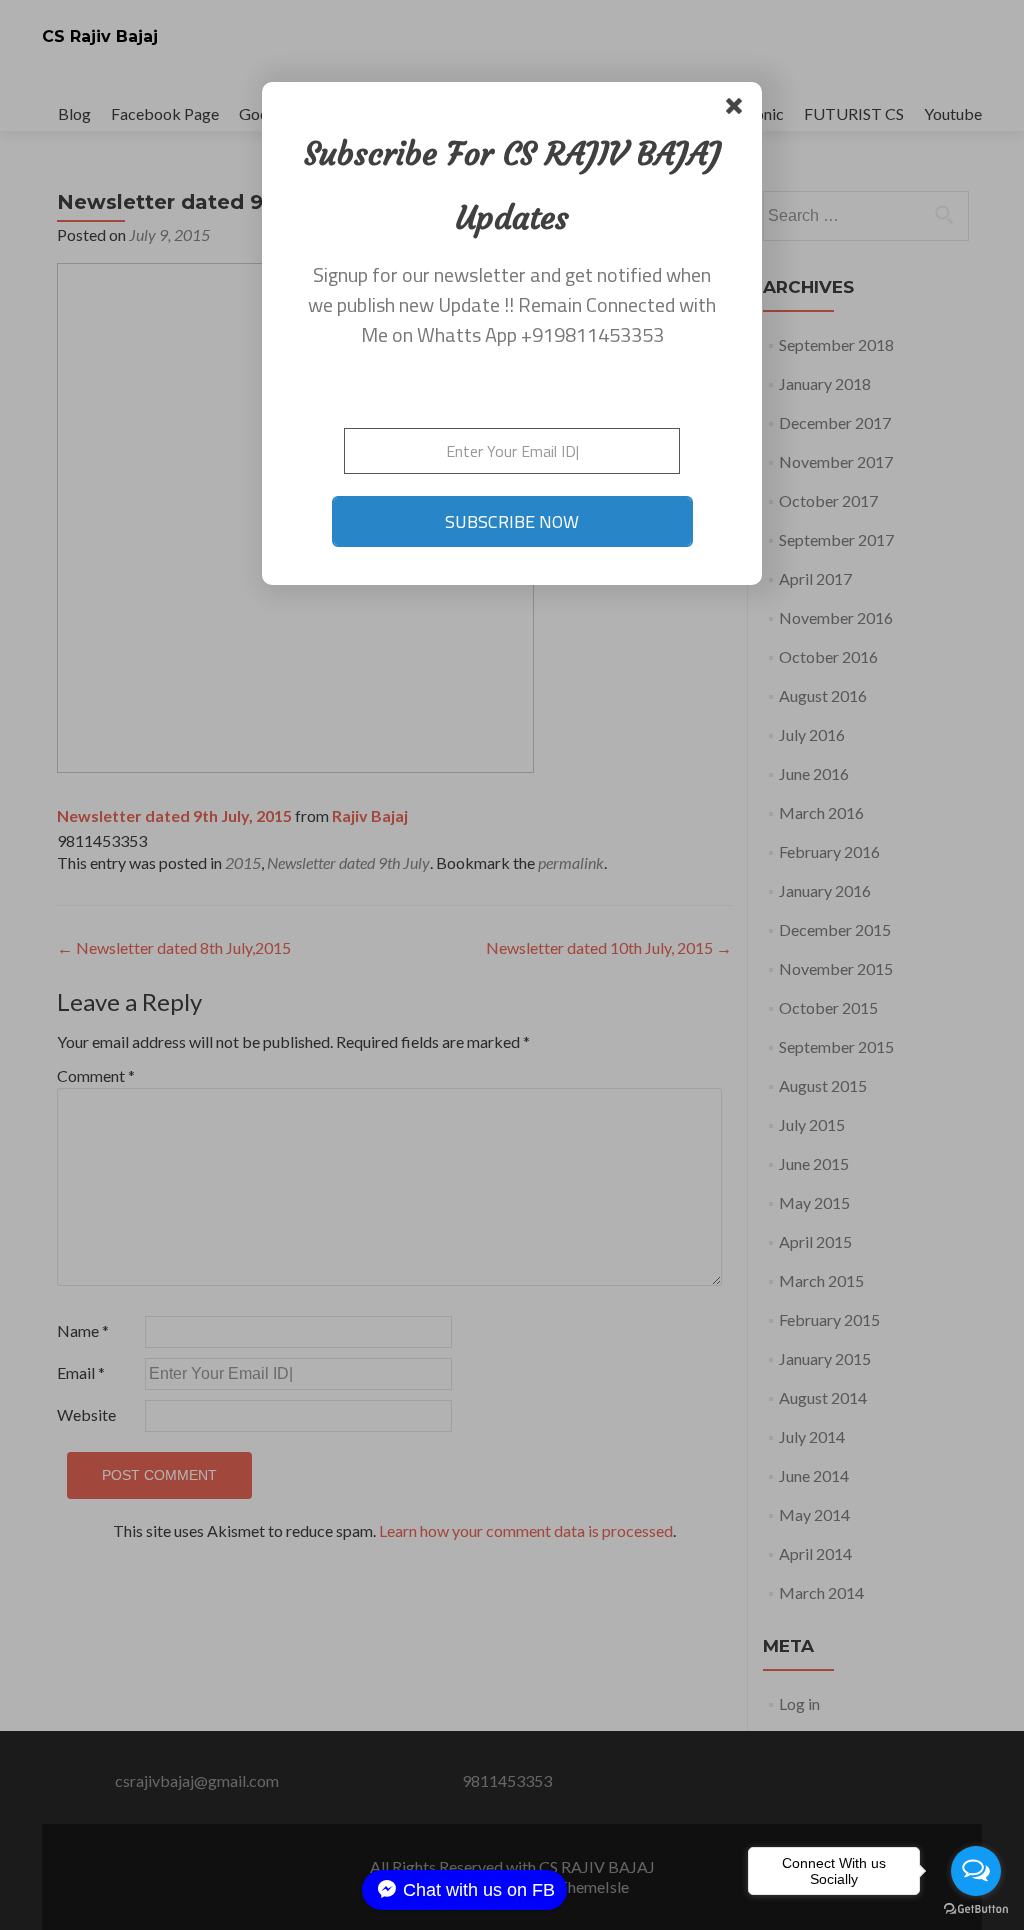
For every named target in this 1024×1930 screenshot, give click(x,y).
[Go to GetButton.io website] (976, 1909)
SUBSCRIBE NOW (512, 521)
